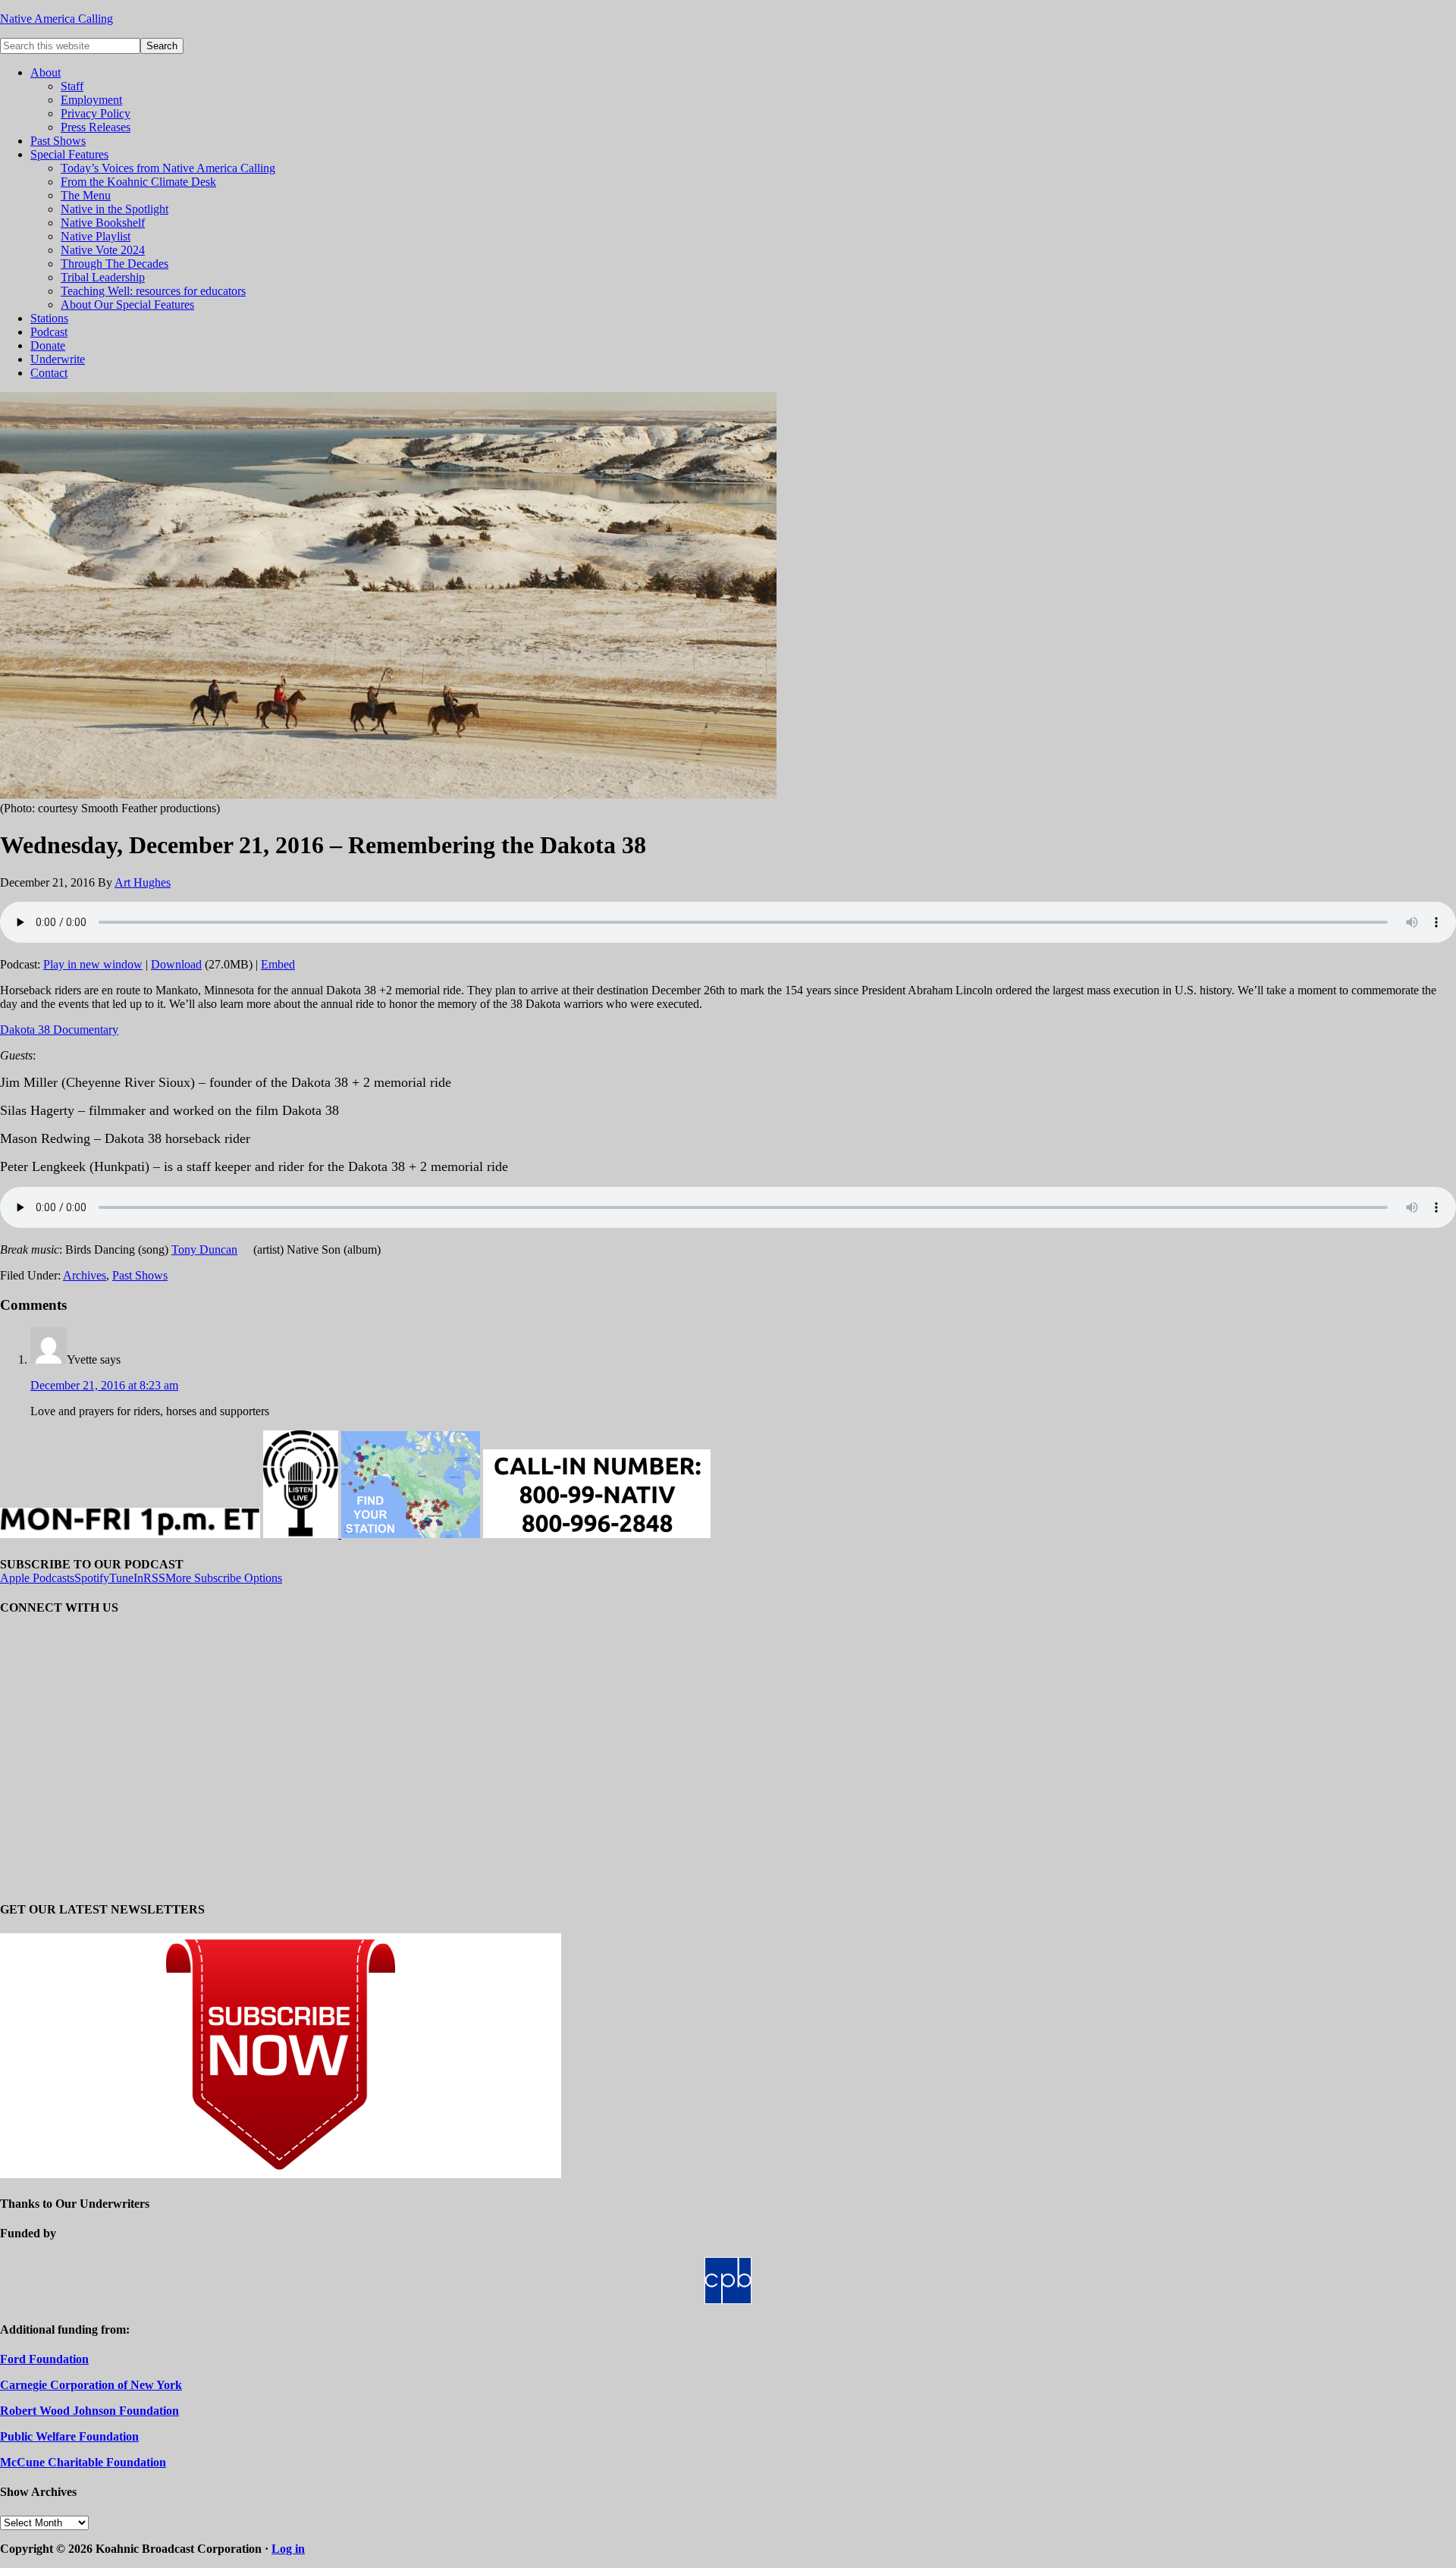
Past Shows (140, 1275)
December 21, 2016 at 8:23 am (104, 1385)
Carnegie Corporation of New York (91, 2385)
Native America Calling (56, 19)
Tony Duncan (204, 1249)
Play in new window (93, 964)
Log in (288, 2549)
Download (176, 964)
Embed (278, 964)
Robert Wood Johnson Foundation (89, 2411)
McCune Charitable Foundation (83, 2462)
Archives (85, 1275)
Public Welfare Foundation (69, 2436)
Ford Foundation (44, 2359)
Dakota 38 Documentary (59, 1030)
